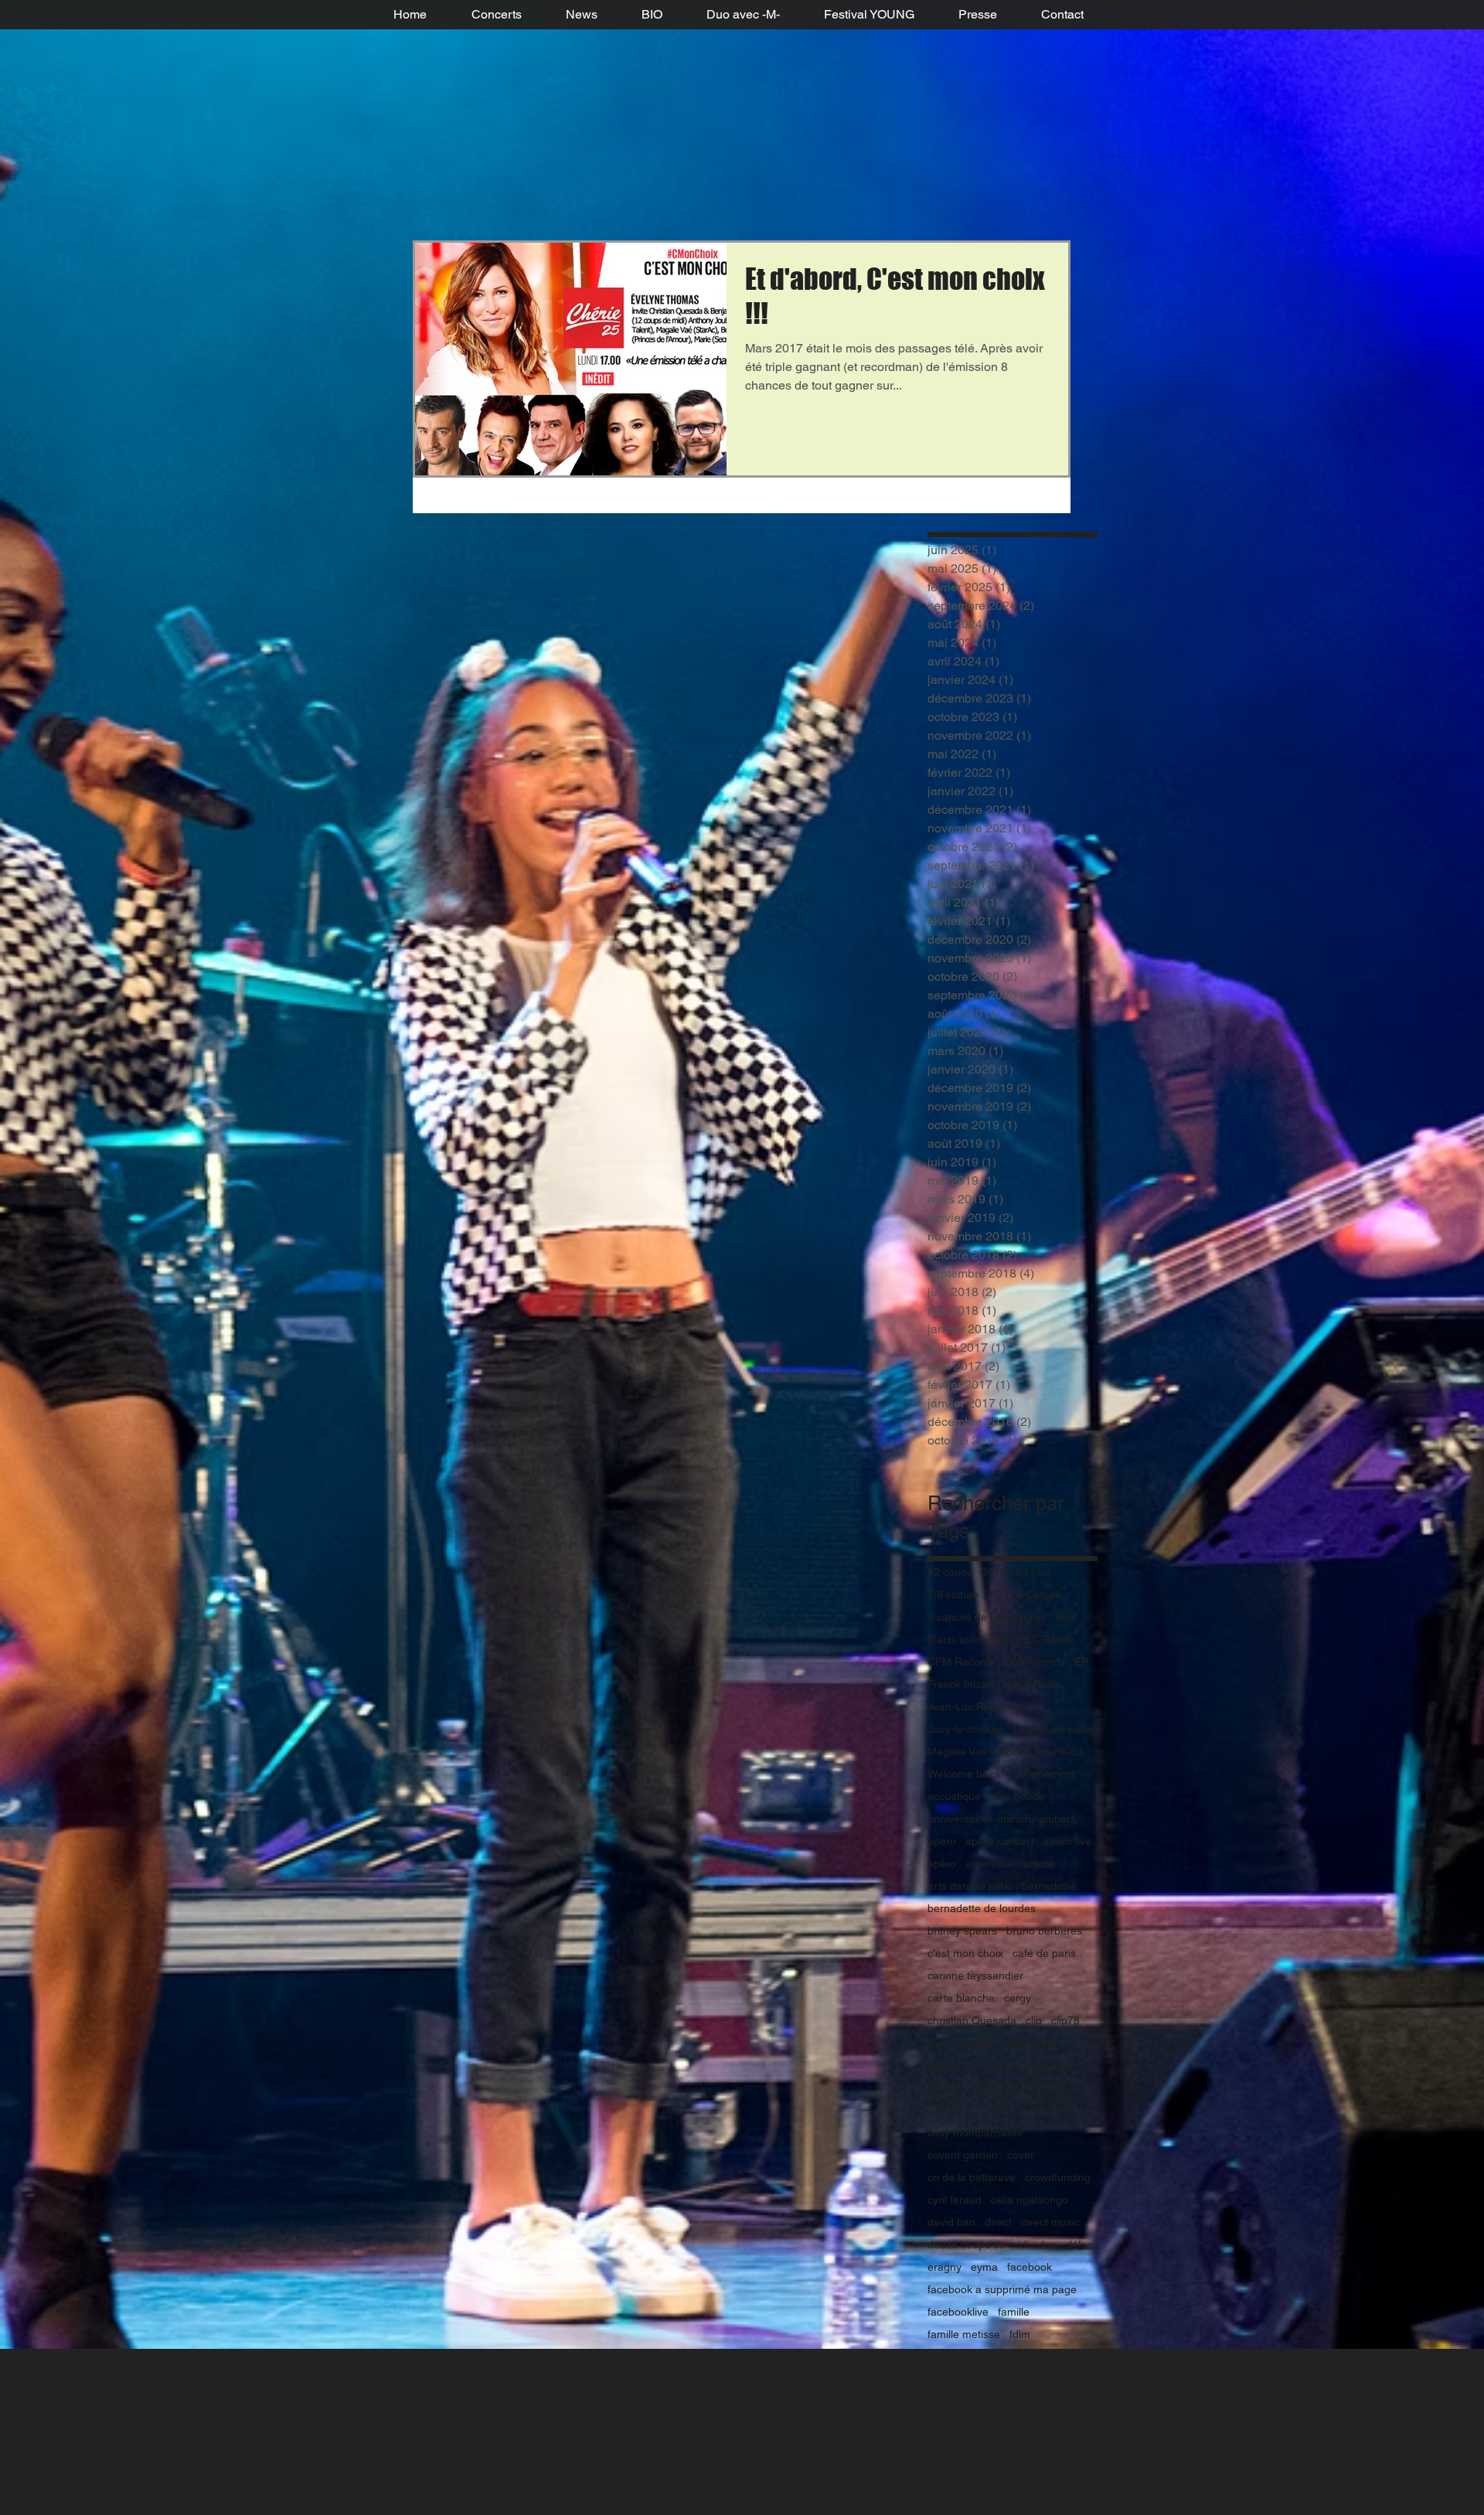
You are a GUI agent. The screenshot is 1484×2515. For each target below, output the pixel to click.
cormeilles (1046, 2110)
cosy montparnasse (975, 2132)
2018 (994, 1572)
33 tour (1033, 1572)
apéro (942, 1863)
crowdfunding (1058, 2177)
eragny (945, 2267)
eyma (984, 2267)
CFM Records (962, 1662)
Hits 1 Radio (1032, 1684)
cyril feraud (955, 2200)
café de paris (1044, 1953)
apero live (1067, 1841)
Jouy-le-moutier (966, 1729)
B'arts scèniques (968, 1639)
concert (946, 2088)
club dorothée (961, 2043)
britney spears (962, 1931)
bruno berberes (1044, 1931)
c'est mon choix (965, 1953)
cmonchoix (1030, 2043)
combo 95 (952, 2065)
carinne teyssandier (975, 1976)
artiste (1039, 1863)
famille (1014, 2312)
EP (1081, 1662)
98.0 (1067, 1617)
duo (1047, 2244)
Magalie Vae (957, 1751)
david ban (951, 2222)
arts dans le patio (970, 1886)
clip (1034, 2020)
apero (942, 1841)
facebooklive (958, 2312)
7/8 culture (953, 1594)
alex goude (1017, 1796)
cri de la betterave (972, 2177)
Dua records (1035, 1662)
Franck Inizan (960, 1684)
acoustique (954, 1796)
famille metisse (964, 2334)
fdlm (1020, 2334)
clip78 (1065, 2020)
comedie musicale (1030, 2065)
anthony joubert (1036, 1819)
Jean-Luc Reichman (977, 1707)
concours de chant (1019, 2088)
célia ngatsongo (1030, 2200)
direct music (1050, 2222)
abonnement (1044, 1774)
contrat (995, 2110)
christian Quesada (972, 2020)
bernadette (1048, 1886)
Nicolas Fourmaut (1040, 1751)
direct (998, 2222)
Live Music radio (1053, 1729)
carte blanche (961, 1998)
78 (995, 1594)
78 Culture (1036, 1594)
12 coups (950, 1572)
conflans (948, 2110)
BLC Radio (1044, 1639)
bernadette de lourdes (982, 1908)
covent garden (963, 2155)
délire (1079, 2244)
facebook (1030, 2267)
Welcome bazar (966, 1774)
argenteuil (990, 1863)
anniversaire (958, 1819)
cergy (1018, 1998)
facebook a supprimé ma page (1002, 2289)
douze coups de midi (978, 2244)
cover (1021, 2155)
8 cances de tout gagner (987, 1617)
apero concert (1000, 1841)
